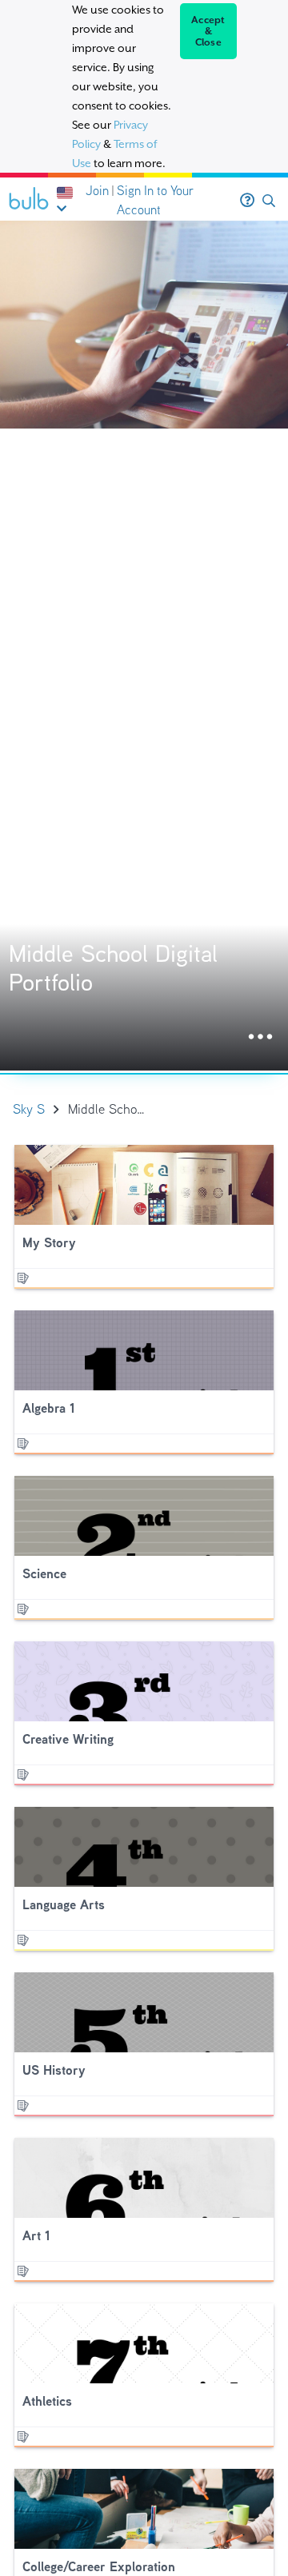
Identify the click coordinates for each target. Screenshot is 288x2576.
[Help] (247, 201)
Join (97, 191)
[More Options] (260, 1037)
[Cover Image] (144, 646)
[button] (269, 201)
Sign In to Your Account (155, 200)
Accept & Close (208, 31)
